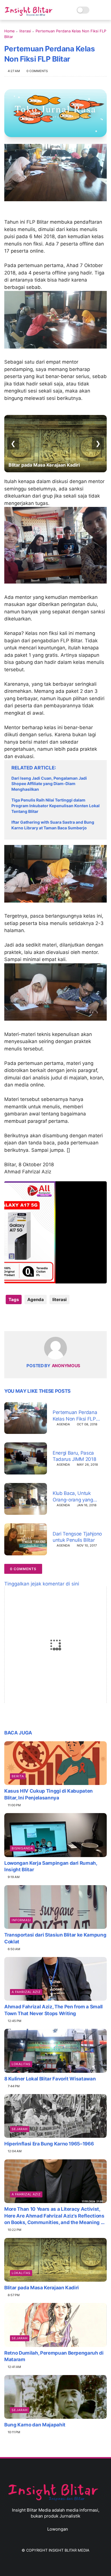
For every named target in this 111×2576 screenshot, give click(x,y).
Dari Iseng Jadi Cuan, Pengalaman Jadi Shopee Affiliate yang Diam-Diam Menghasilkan (49, 784)
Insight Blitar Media (69, 2550)
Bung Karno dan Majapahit (35, 2425)
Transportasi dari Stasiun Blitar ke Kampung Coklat (55, 1938)
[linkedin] (55, 1318)
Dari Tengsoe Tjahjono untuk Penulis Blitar (77, 1537)
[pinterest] (43, 1318)
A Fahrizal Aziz (26, 1992)
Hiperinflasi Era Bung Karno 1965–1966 (49, 2144)
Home (10, 31)
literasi (25, 31)
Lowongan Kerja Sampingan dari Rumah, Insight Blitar (51, 1866)
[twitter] (21, 1318)
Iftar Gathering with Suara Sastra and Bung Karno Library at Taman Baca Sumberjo (53, 825)
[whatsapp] (32, 1318)
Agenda (36, 1299)
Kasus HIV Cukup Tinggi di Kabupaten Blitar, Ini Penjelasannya (49, 1794)
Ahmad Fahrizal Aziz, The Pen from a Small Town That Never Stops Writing (54, 2010)
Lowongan (58, 2529)
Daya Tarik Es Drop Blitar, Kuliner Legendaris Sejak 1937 (45, 462)
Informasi (21, 1920)
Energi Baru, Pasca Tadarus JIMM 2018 (74, 1456)
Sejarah (20, 2129)
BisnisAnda (22, 1848)
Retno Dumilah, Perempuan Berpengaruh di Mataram (54, 2356)
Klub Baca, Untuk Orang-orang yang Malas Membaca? (73, 1496)
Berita (18, 1776)
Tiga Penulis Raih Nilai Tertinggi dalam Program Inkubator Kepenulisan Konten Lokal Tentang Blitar (55, 805)
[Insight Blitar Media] (30, 11)
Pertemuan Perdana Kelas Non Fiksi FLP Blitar (75, 1416)
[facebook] (9, 1318)
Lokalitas (21, 2064)
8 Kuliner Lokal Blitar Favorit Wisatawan (50, 2079)
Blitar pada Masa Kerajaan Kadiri (42, 2288)
